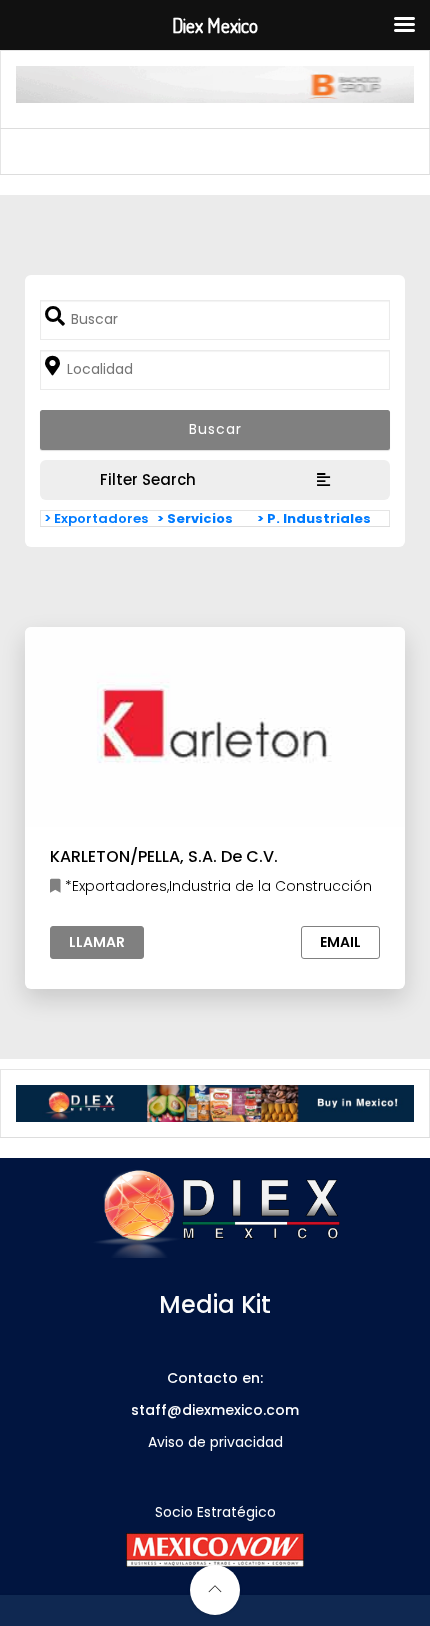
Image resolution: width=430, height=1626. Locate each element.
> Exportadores (96, 518)
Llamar (97, 942)
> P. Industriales (314, 518)
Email (340, 942)
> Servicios (195, 518)
